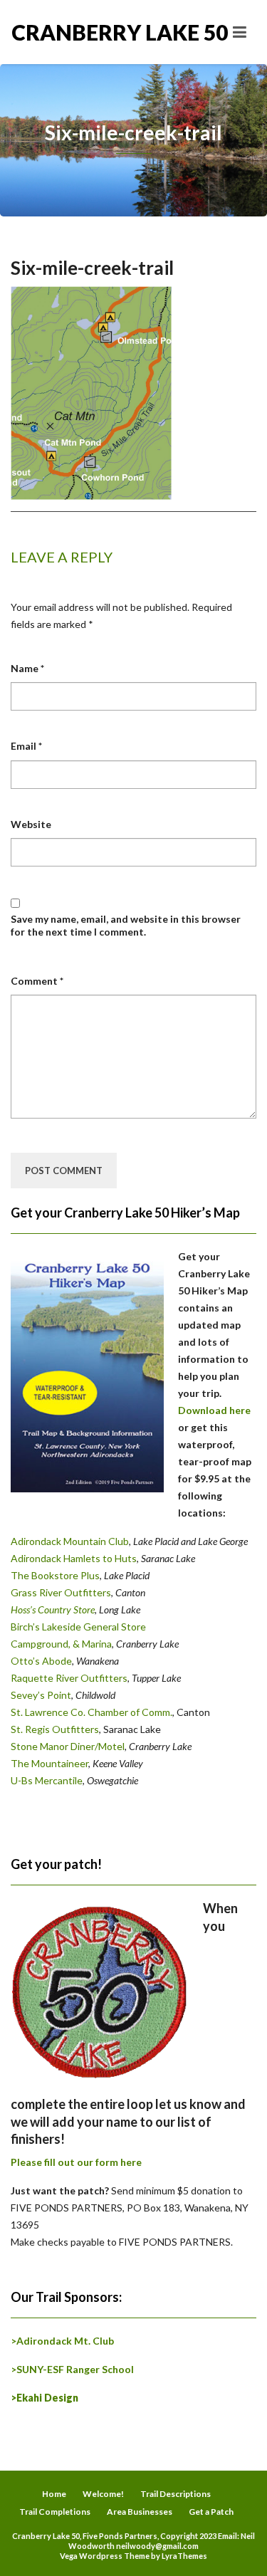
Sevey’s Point (41, 1695)
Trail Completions (55, 2512)
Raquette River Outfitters (69, 1678)
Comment (37, 981)
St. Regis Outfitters (55, 1729)
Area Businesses (140, 2512)
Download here (214, 1410)
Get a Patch (211, 2512)
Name (27, 668)
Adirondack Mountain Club (70, 1541)
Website (31, 824)
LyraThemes (184, 2556)
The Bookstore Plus (55, 1575)
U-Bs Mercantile (47, 1780)
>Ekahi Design (44, 2398)
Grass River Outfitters (61, 1592)
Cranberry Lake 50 (73, 32)
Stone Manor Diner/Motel (68, 1746)
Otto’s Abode (41, 1661)
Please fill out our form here (76, 2162)
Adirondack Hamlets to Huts (74, 1558)
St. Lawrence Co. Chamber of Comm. (91, 1712)
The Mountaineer (49, 1763)
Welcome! (103, 2494)
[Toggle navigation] (240, 32)
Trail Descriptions (176, 2494)
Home (54, 2494)
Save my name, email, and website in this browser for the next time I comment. (126, 925)
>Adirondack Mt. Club (62, 2341)
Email (26, 746)
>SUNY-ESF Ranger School (72, 2369)
